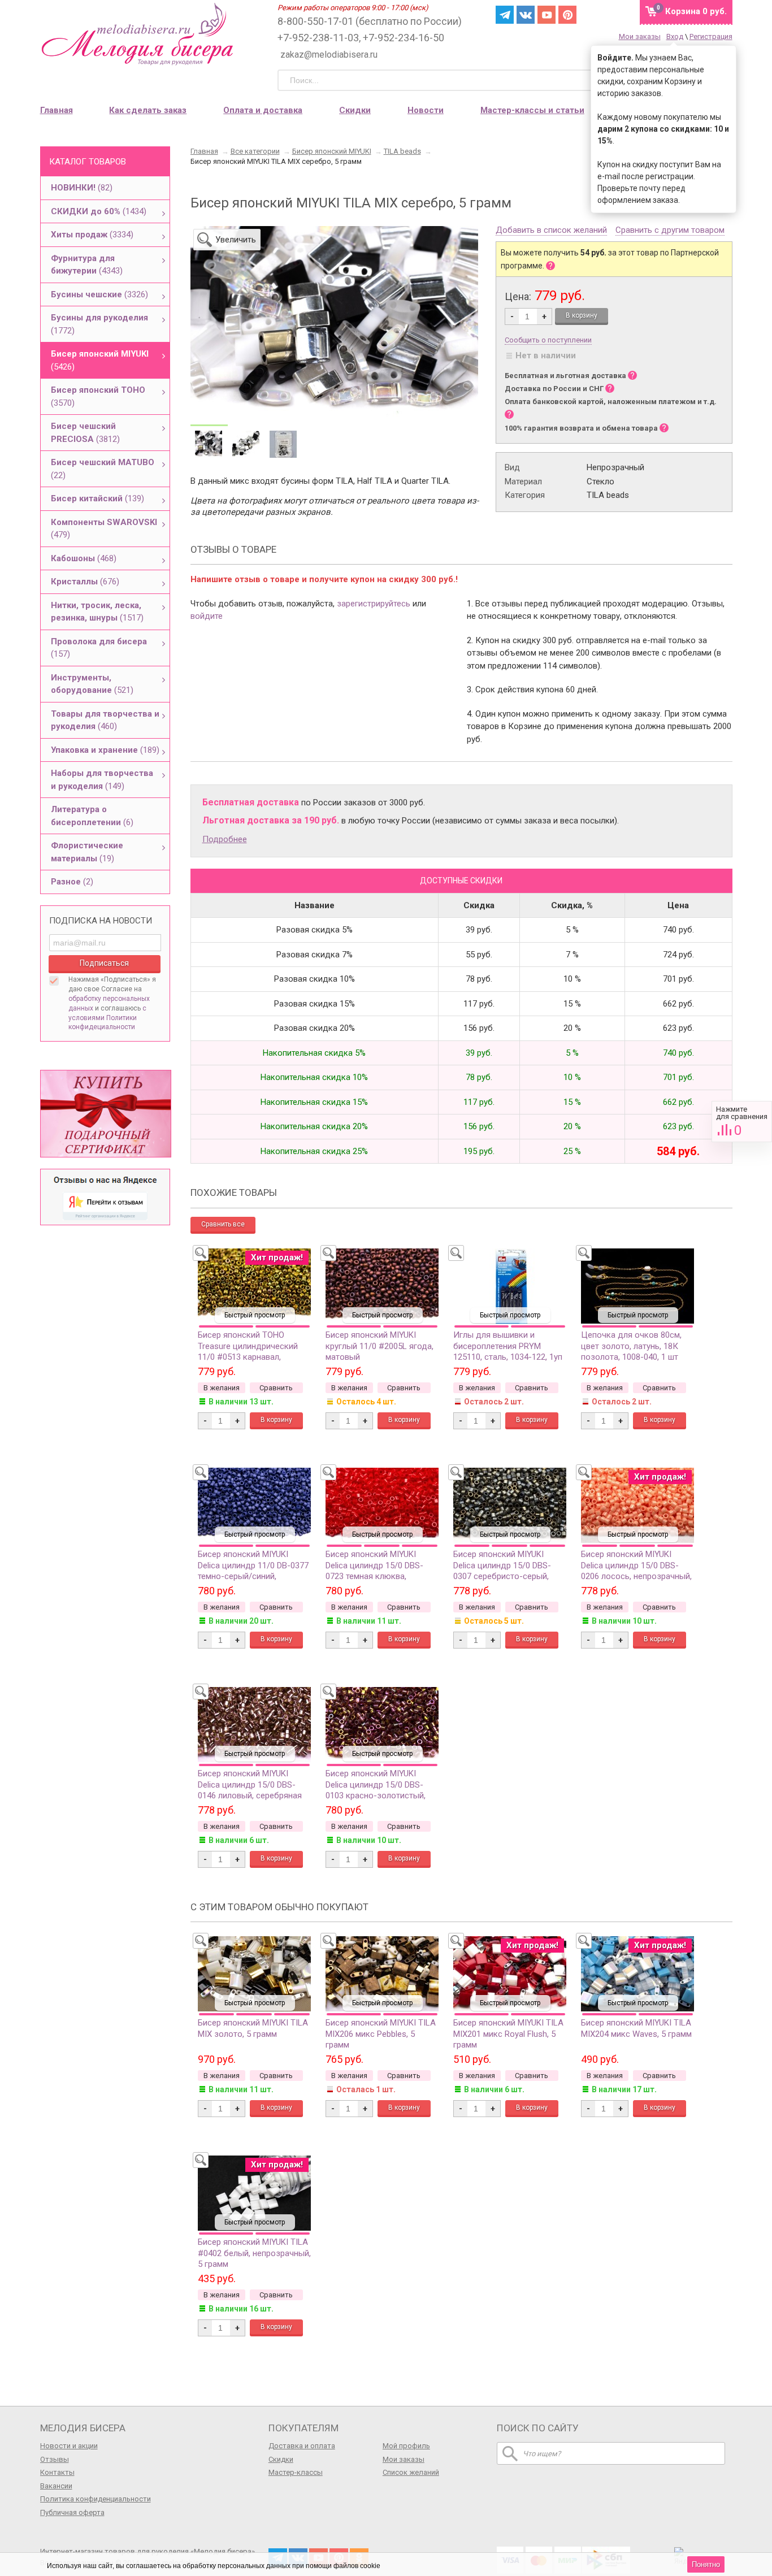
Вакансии (56, 2486)
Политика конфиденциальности (96, 2499)
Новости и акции (69, 2446)
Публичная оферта (72, 2512)
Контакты (57, 2472)
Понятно (706, 2564)
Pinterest (567, 15)
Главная (57, 110)
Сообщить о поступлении (548, 340)
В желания (222, 1388)
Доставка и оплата (302, 2446)
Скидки (355, 110)
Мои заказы (640, 36)
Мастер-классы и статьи (532, 110)
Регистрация (711, 36)
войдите (207, 616)
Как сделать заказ (148, 110)
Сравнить (742, 1122)
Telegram (505, 15)
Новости (426, 110)
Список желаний (411, 2472)
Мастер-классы (296, 2472)
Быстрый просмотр (255, 1315)
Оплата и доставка (263, 110)
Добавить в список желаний (551, 231)
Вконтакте (526, 15)
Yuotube (547, 15)
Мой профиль (406, 2446)
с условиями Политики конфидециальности (107, 1018)
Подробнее (225, 839)
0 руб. (696, 11)
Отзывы (55, 2459)
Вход (675, 36)
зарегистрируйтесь (374, 604)
